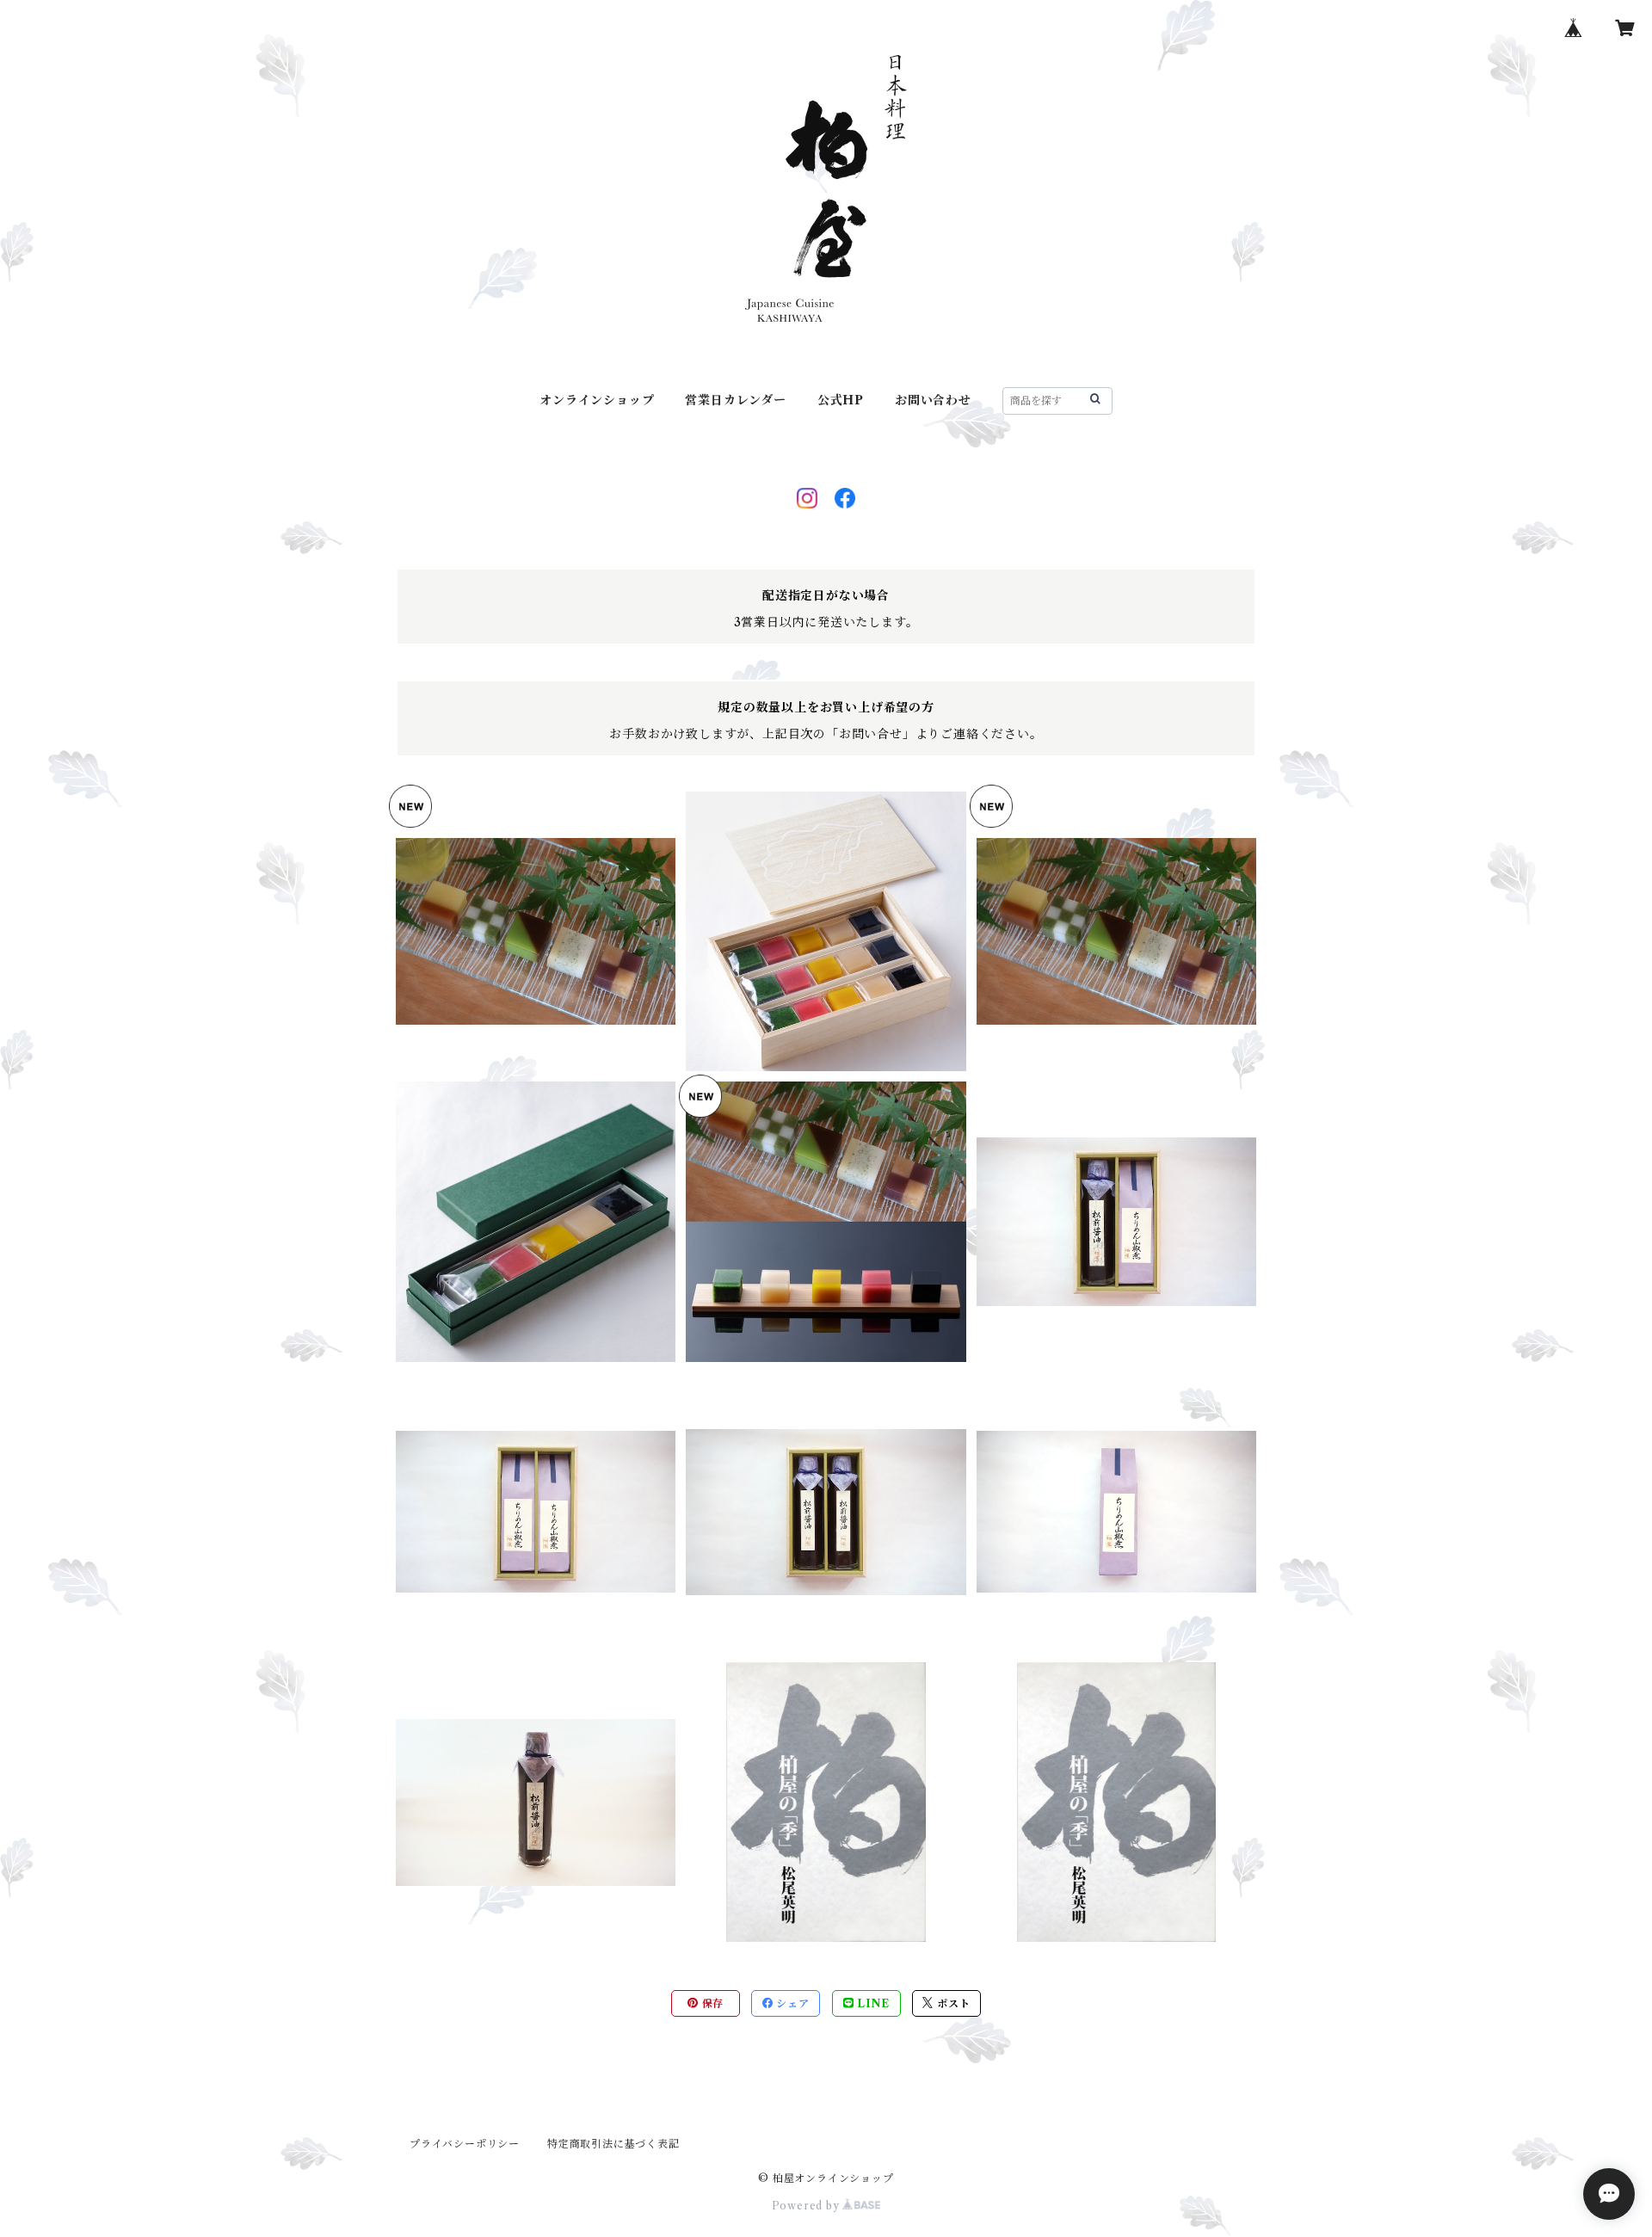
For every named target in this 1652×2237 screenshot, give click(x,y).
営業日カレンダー (735, 400)
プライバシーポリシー (465, 2144)
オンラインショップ (597, 400)
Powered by (808, 2206)
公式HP (841, 400)
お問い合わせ (933, 400)
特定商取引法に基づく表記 (613, 2144)
